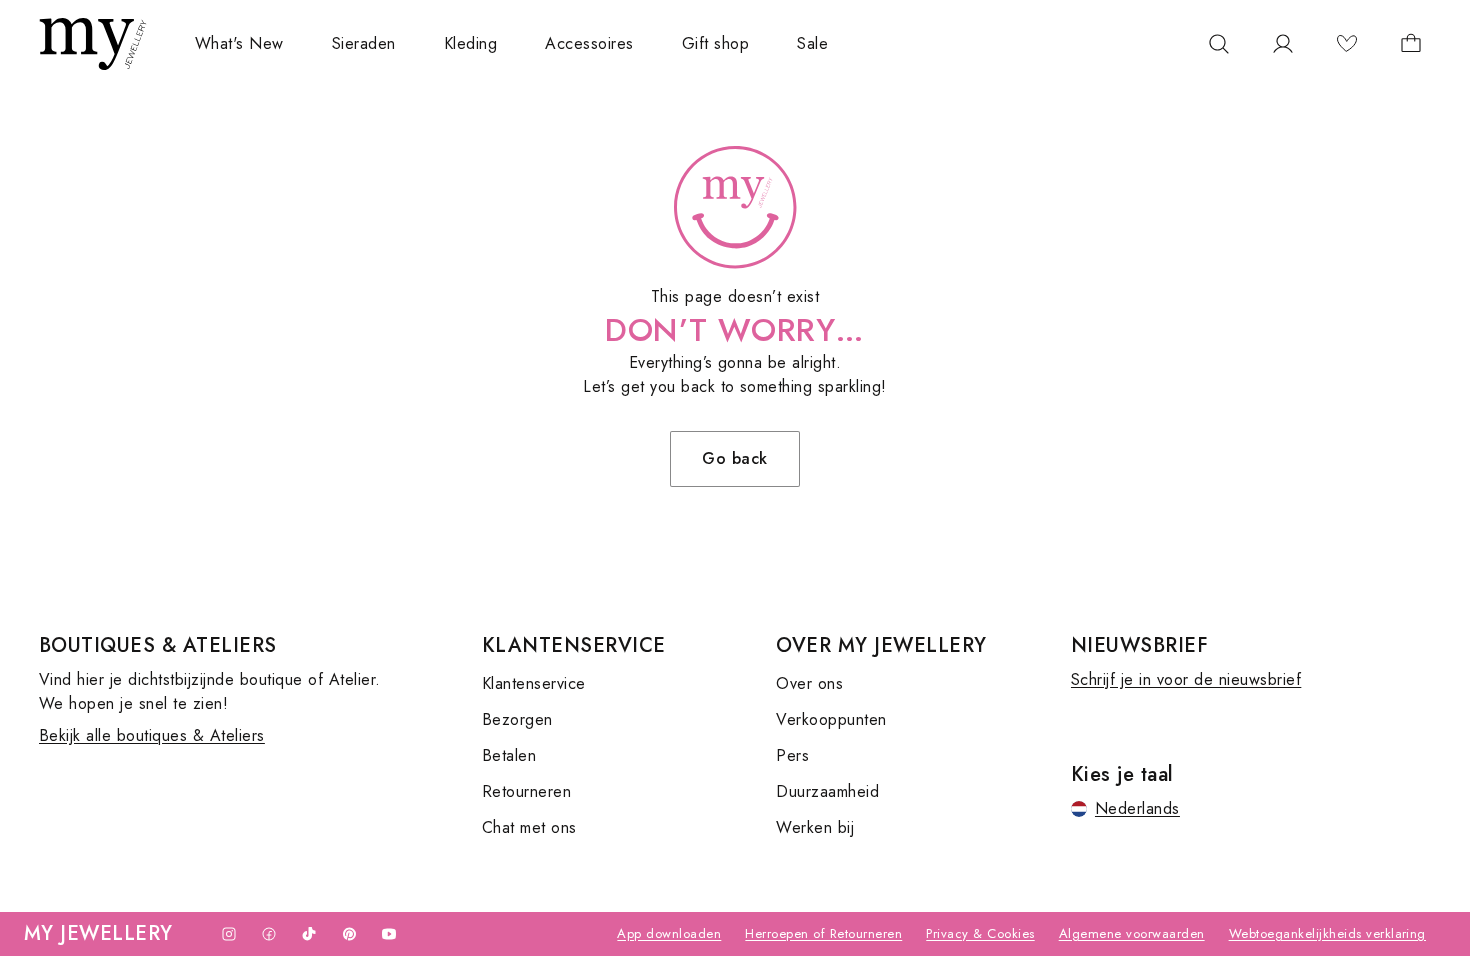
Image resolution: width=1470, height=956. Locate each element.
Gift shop (715, 43)
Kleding (470, 43)
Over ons (809, 683)
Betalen (509, 755)
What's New (239, 43)
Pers (792, 755)
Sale (812, 43)
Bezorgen (517, 719)
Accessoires (589, 43)
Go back (734, 458)
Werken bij (815, 827)
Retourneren (526, 791)
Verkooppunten (831, 719)
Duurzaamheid (827, 791)
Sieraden (364, 43)
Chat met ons (529, 827)
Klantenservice (534, 683)
